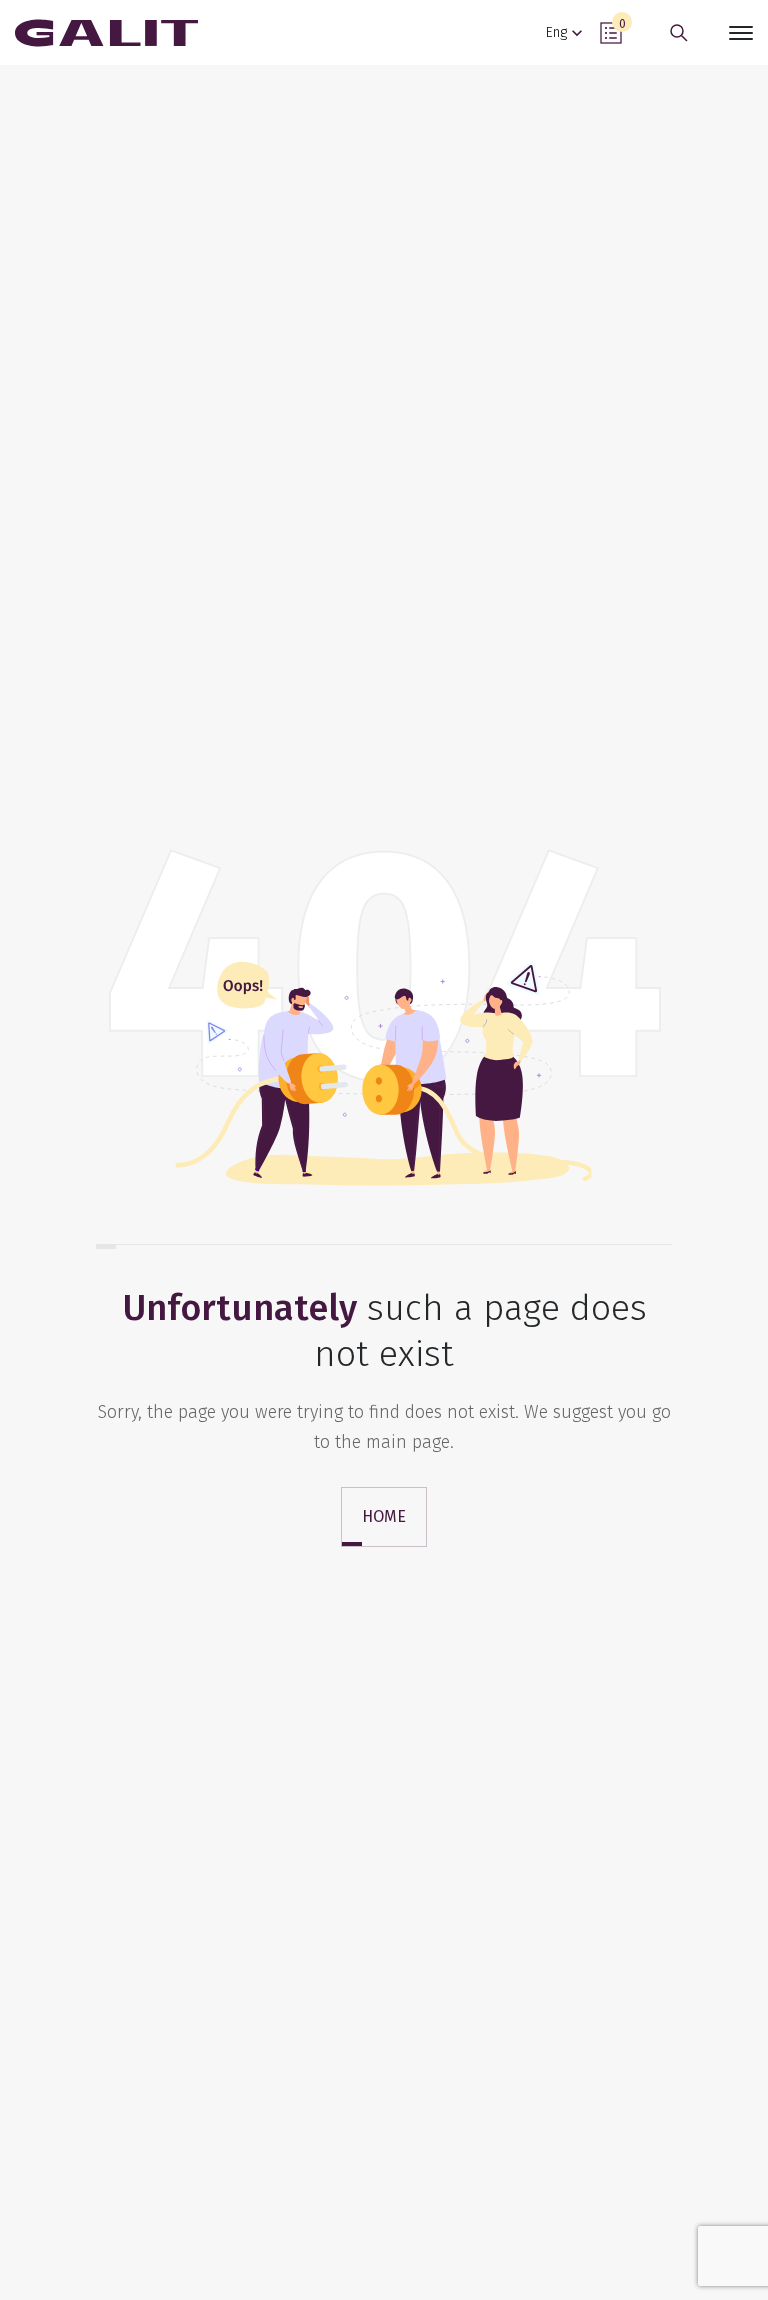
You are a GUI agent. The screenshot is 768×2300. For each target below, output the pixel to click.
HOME (384, 1516)
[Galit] (107, 33)
